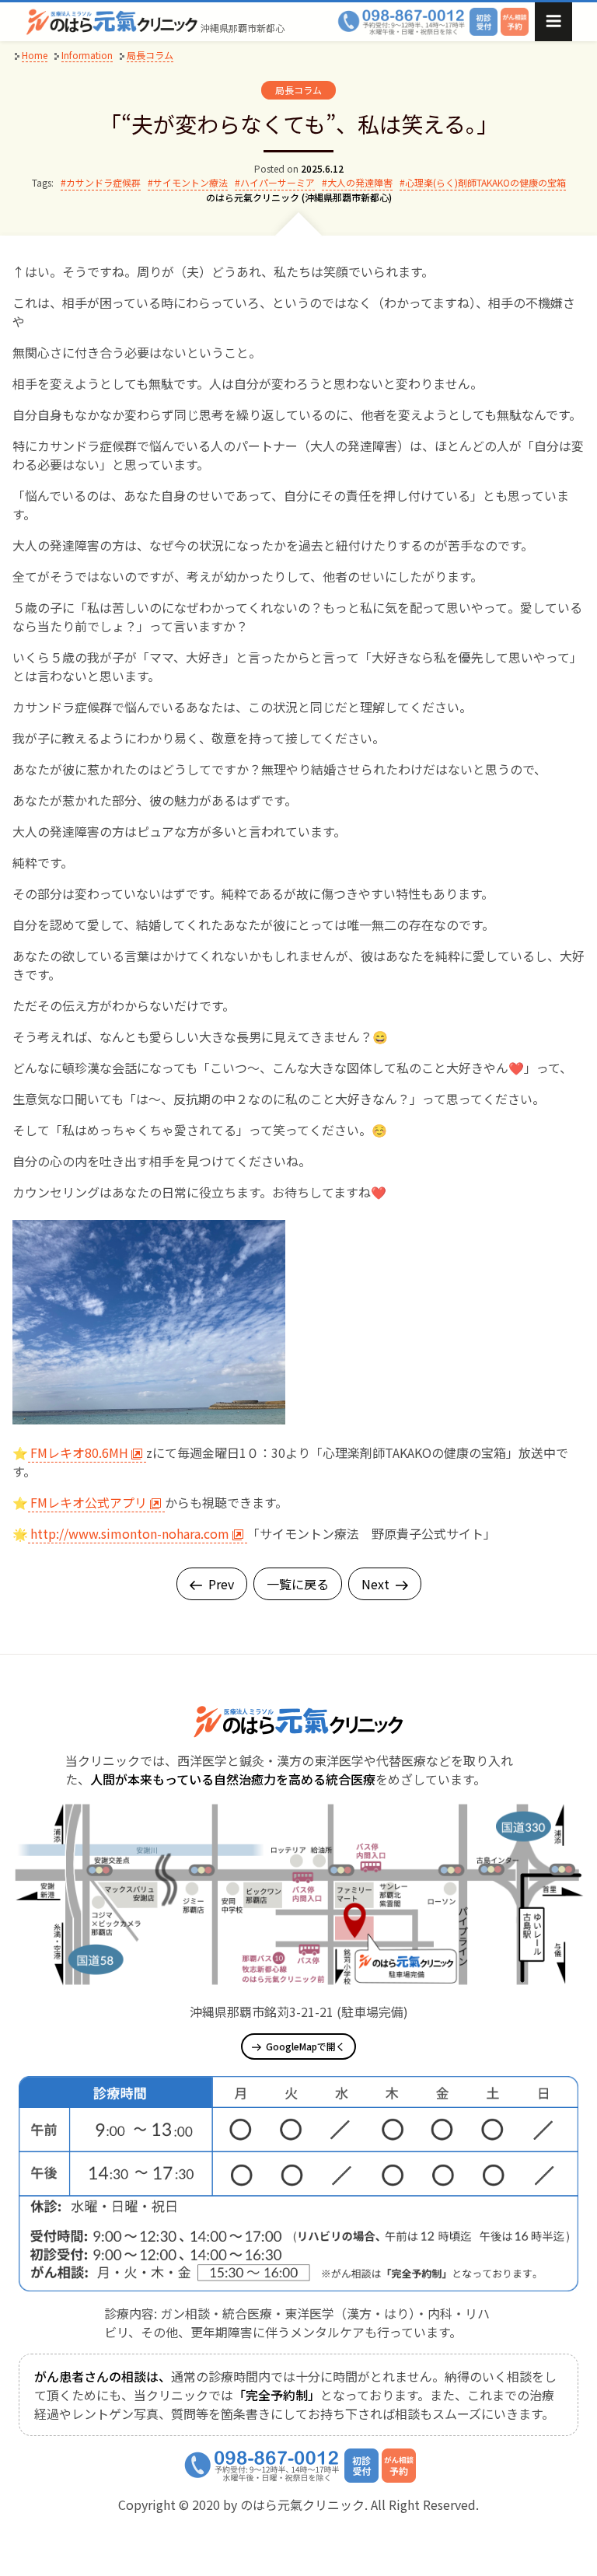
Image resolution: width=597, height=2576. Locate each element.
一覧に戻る (298, 1584)
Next (375, 1584)
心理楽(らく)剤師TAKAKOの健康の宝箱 (485, 182)
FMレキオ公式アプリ (89, 1502)
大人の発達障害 (360, 182)
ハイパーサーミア (278, 182)
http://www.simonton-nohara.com (130, 1533)
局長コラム (298, 90)
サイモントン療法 (190, 182)
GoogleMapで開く (305, 2046)
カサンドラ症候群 (103, 182)
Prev (221, 1584)
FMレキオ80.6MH (79, 1452)
